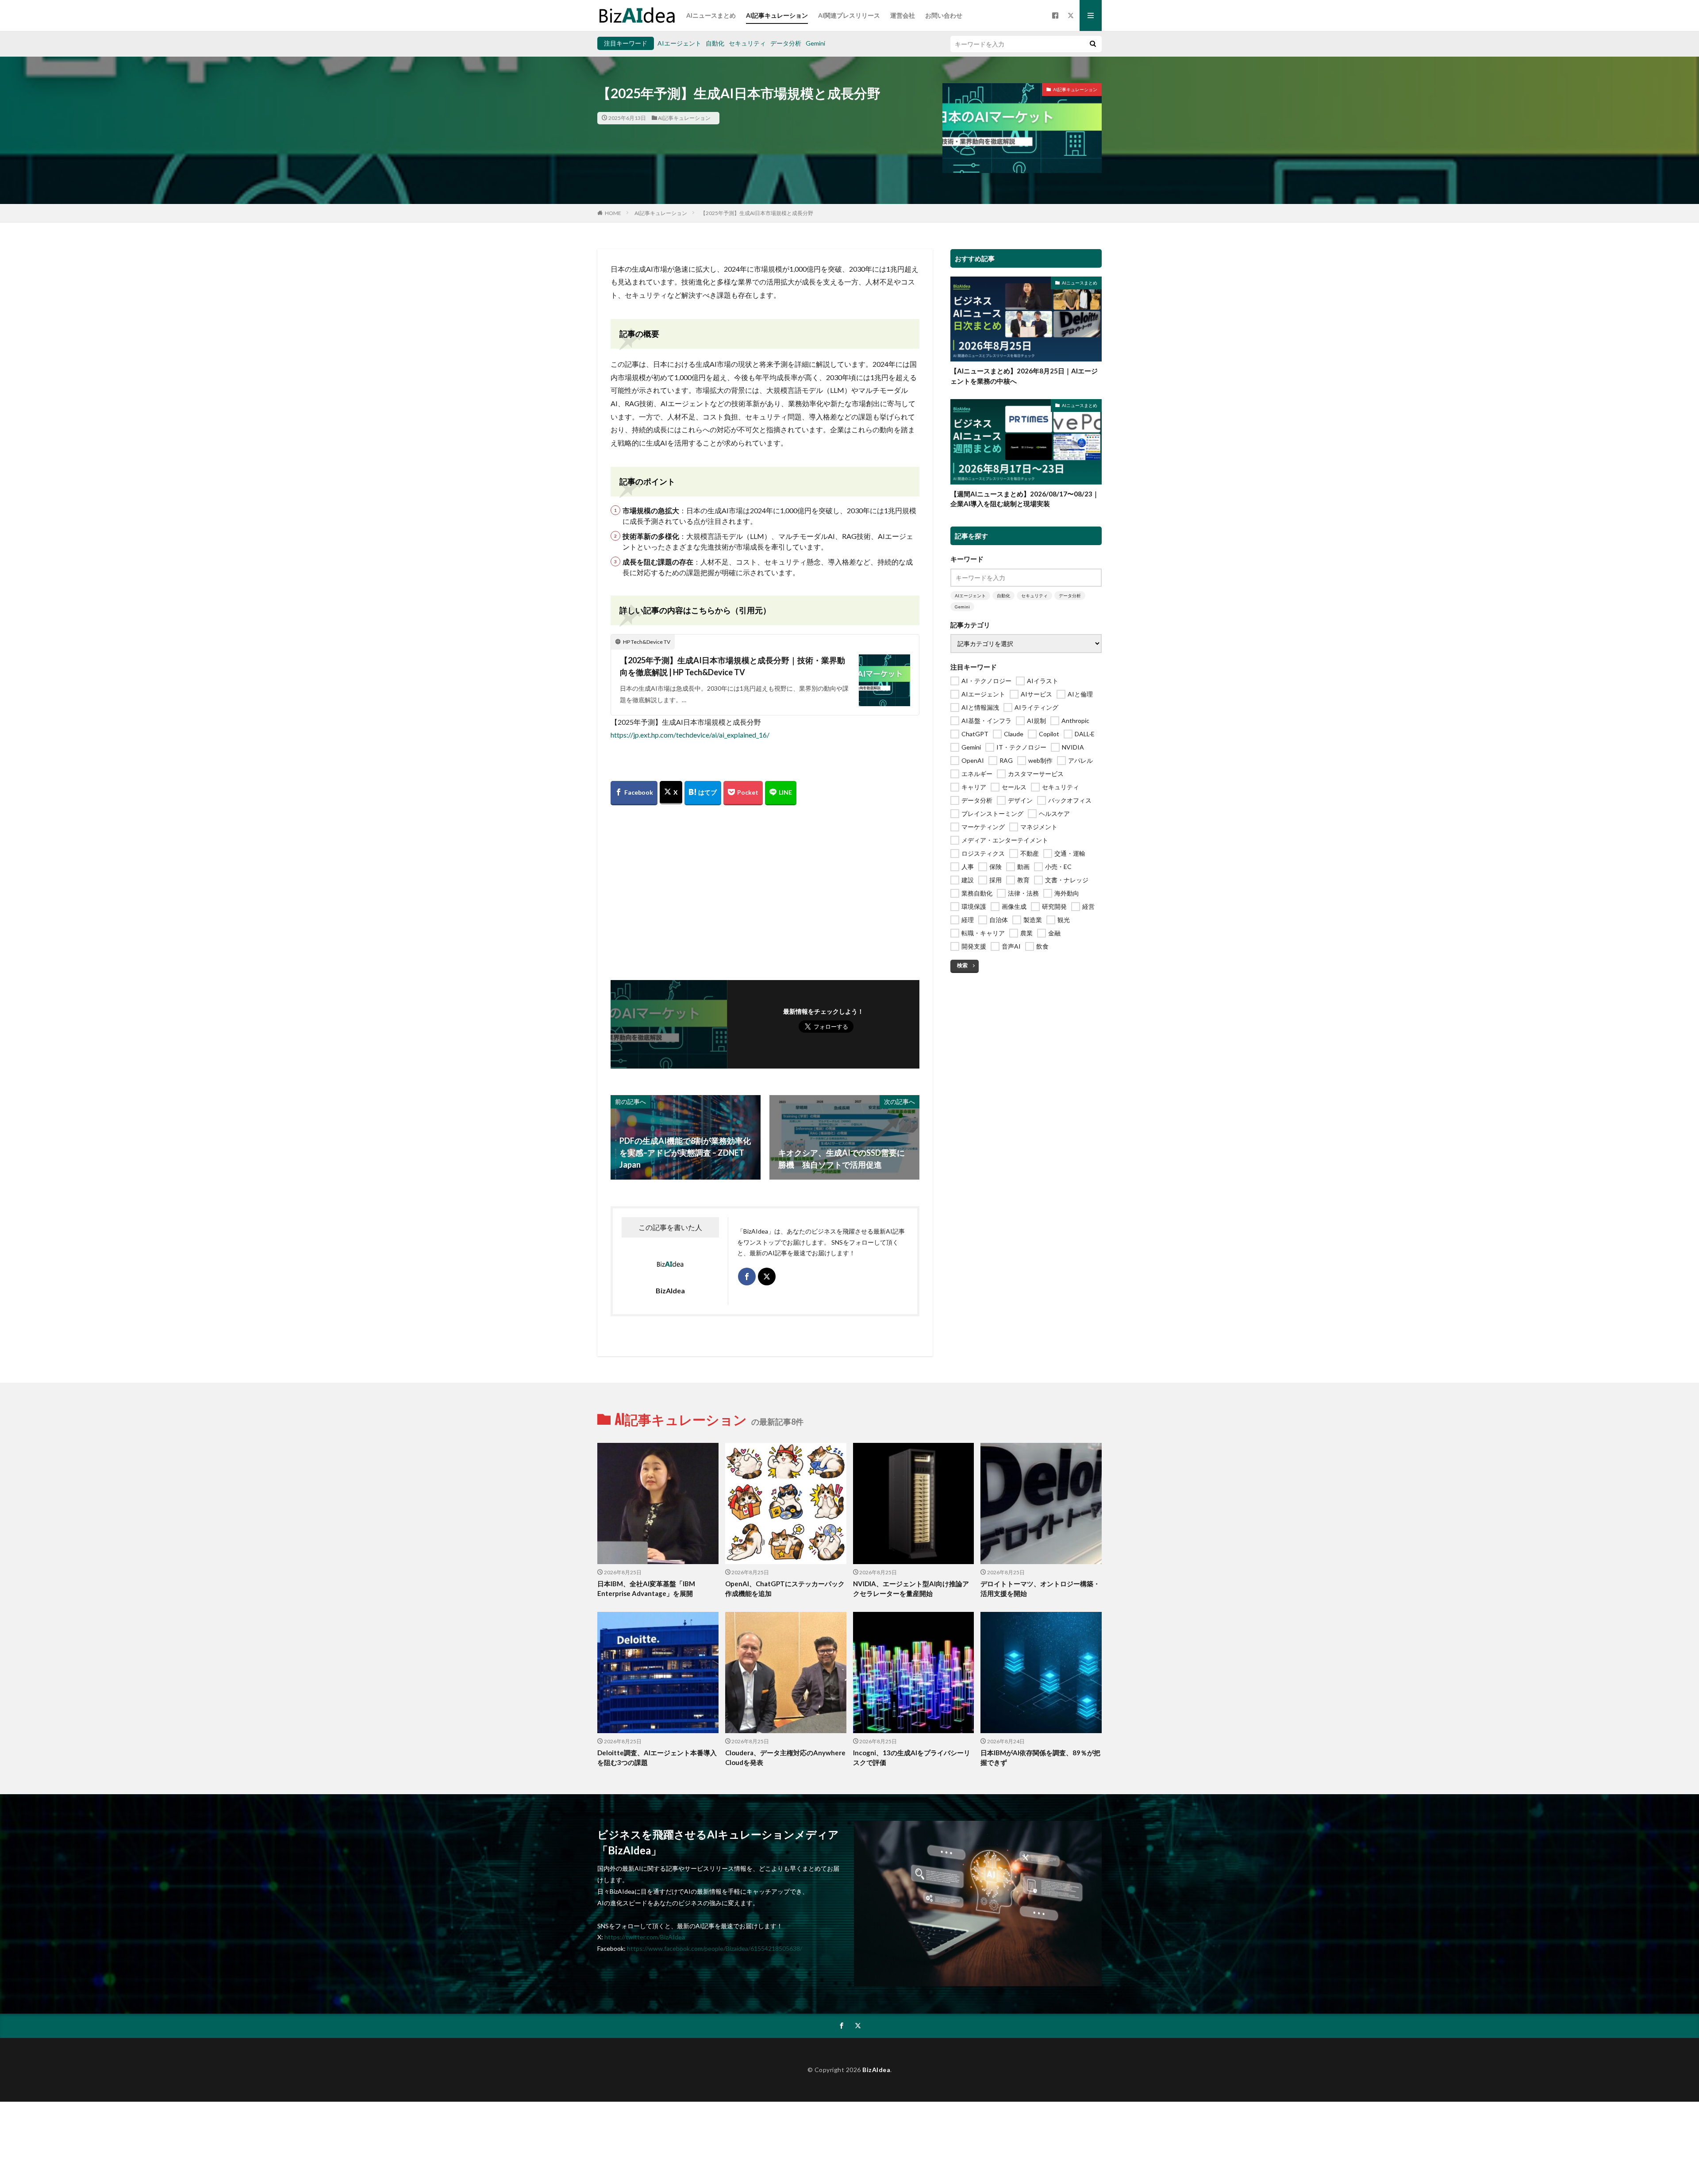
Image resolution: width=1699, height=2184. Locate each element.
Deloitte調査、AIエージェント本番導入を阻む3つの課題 (657, 1758)
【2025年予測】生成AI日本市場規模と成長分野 (757, 213)
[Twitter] (671, 793)
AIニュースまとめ (711, 15)
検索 (962, 965)
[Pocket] (743, 793)
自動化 (715, 43)
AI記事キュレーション (777, 15)
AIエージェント (679, 43)
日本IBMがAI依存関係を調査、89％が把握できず (1040, 1758)
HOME (613, 213)
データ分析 (786, 43)
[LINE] (781, 793)
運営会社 (903, 15)
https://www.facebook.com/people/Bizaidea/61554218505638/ (715, 1948)
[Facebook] (634, 793)
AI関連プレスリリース (849, 15)
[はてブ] (703, 793)
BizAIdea (876, 2070)
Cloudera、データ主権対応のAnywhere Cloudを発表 (785, 1758)
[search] (1093, 44)
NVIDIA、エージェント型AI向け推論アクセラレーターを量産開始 (911, 1589)
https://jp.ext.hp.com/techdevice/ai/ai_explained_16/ (690, 735)
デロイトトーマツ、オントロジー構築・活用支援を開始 (1040, 1589)
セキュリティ (747, 43)
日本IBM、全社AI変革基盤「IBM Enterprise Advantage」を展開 (646, 1589)
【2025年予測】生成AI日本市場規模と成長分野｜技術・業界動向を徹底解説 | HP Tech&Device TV (732, 666)
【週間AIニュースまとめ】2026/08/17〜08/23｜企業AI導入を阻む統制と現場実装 (1025, 499)
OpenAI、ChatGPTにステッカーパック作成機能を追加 (785, 1589)
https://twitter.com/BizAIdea (645, 1937)
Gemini (815, 43)
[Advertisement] (765, 892)
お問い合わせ (944, 15)
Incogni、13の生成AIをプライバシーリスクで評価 (912, 1758)
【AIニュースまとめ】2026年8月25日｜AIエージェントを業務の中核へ (1024, 376)
